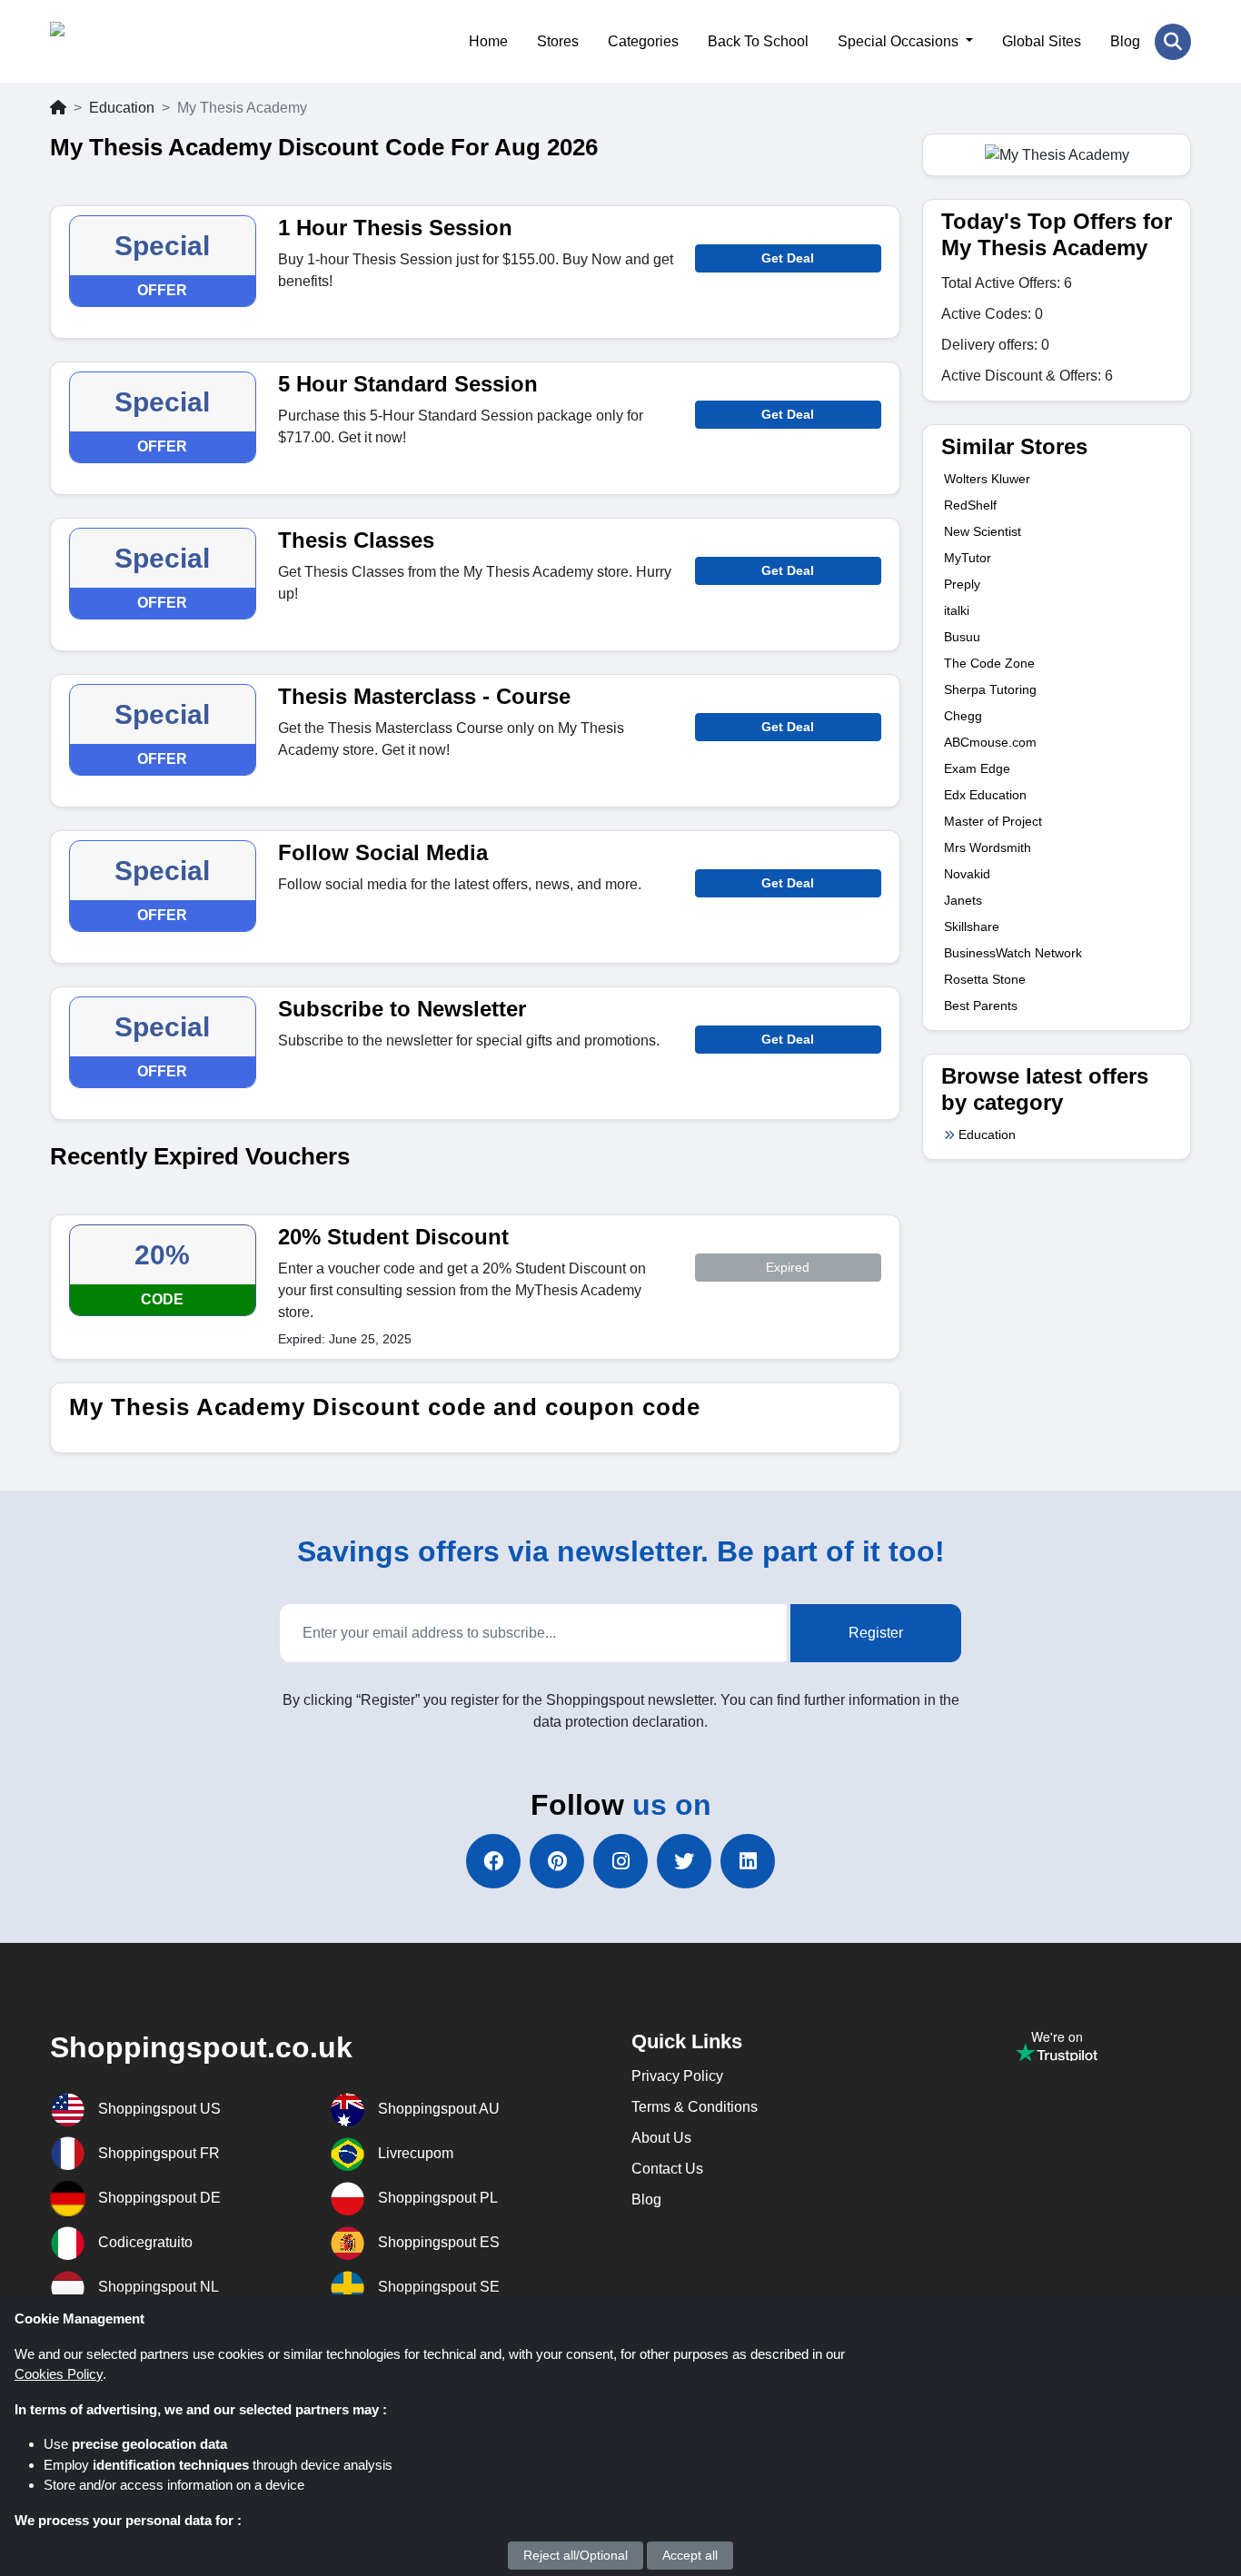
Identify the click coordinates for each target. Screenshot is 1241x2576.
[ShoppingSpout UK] (139, 41)
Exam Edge (977, 768)
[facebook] (493, 1861)
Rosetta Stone (985, 979)
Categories (643, 41)
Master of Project (993, 821)
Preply (962, 584)
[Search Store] (1173, 42)
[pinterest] (557, 1861)
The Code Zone (989, 663)
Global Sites (1042, 41)
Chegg (963, 716)
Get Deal (788, 258)
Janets (963, 900)
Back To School (758, 41)
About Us (661, 2138)
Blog (1125, 41)
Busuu (962, 637)
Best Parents (981, 1006)
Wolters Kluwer (987, 479)
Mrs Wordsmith (988, 847)
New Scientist (983, 531)
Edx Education (985, 795)
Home (488, 41)
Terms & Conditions (695, 2107)
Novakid (967, 874)
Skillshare (972, 926)
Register (876, 1633)
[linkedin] (748, 1861)
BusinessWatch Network (1013, 953)
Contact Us (667, 2169)
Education (122, 108)
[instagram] (620, 1861)
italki (957, 610)
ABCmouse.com (990, 742)
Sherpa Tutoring (990, 689)
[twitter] (684, 1861)
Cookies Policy (59, 2374)
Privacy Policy (677, 2076)
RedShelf (970, 505)
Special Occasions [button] (900, 41)
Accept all (690, 2555)
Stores (558, 41)
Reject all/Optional (576, 2555)
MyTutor (968, 558)
